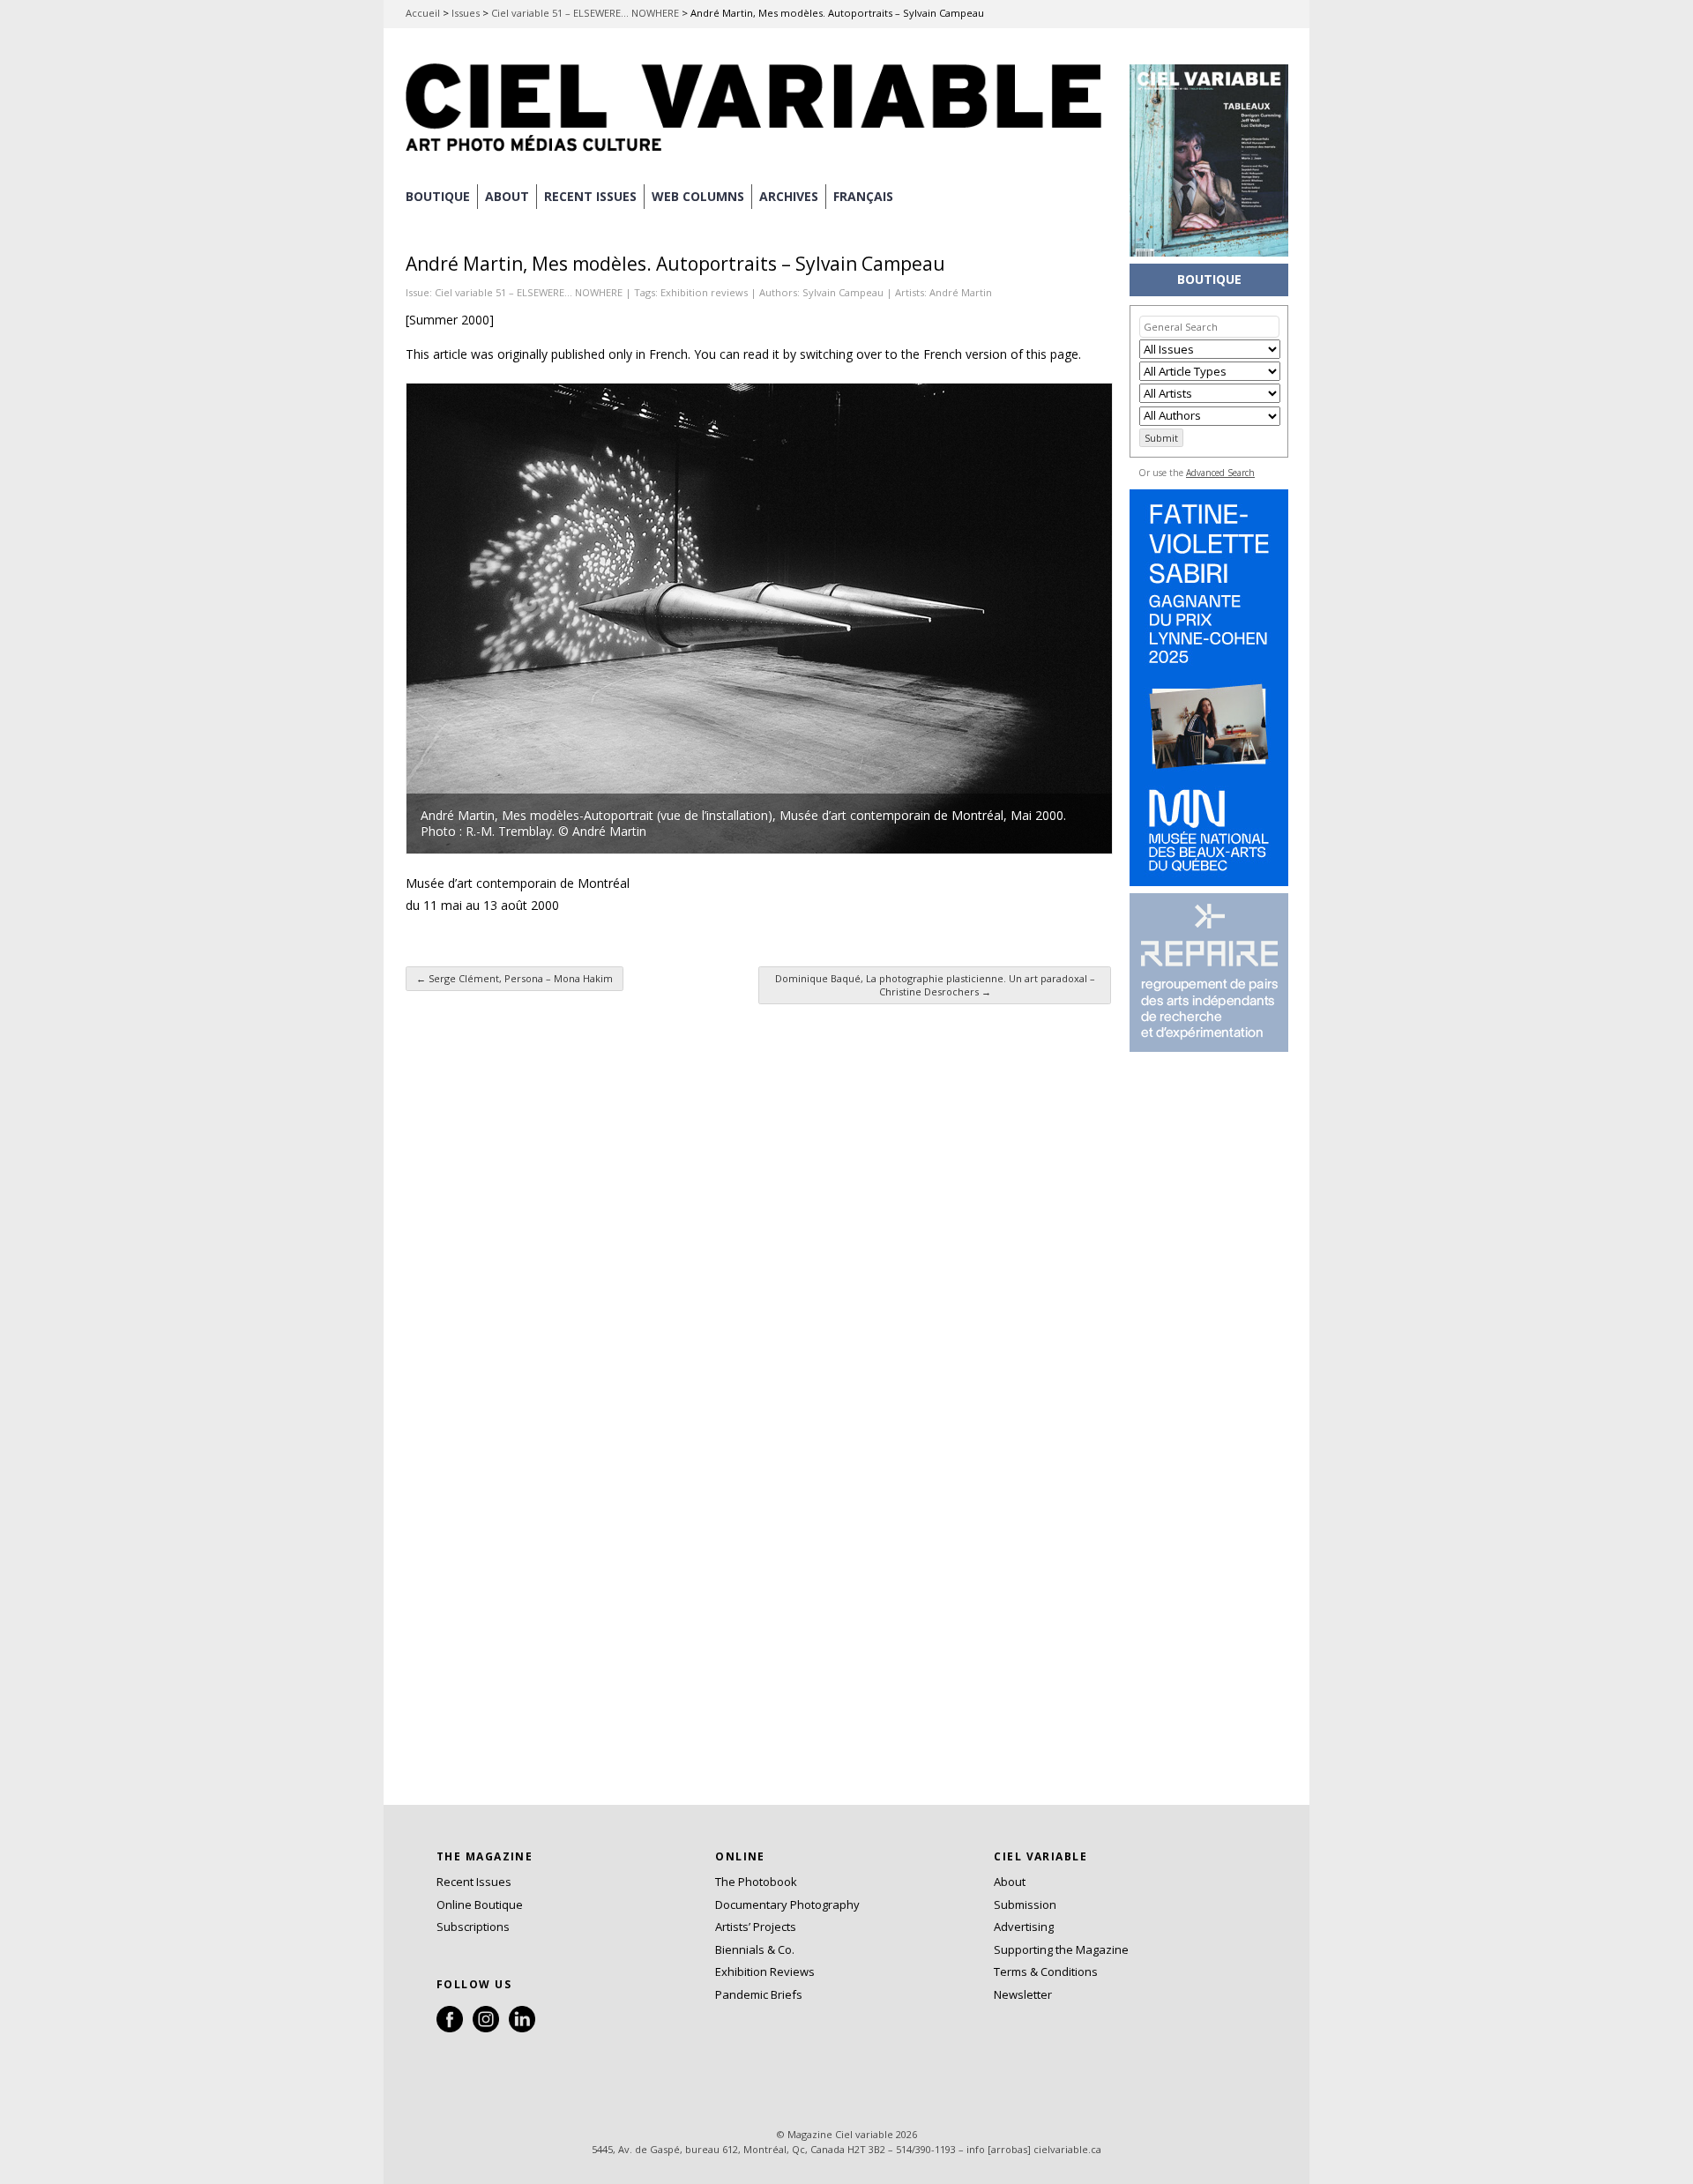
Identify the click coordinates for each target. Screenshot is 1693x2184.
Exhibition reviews (704, 292)
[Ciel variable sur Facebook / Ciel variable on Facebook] (450, 2028)
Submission (1025, 1904)
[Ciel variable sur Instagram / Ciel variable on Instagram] (486, 2028)
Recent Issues (474, 1882)
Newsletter (1023, 1994)
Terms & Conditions (1046, 1972)
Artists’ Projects (756, 1927)
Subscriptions (473, 1927)
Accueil (423, 13)
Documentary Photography (787, 1904)
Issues (466, 13)
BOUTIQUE (438, 196)
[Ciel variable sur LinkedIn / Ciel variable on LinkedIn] (522, 2028)
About (507, 196)
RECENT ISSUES (590, 196)
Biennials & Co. (755, 1949)
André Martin (961, 292)
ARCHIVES (789, 196)
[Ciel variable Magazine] (758, 154)
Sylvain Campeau (843, 292)
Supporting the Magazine (1061, 1949)
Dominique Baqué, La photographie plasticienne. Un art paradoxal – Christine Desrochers (935, 985)
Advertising (1024, 1927)
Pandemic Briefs (759, 1994)
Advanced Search (1220, 473)
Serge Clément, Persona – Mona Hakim (515, 978)
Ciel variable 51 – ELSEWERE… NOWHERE (585, 13)
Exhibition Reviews (765, 1972)
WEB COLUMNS (698, 196)
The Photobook (756, 1882)
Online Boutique (480, 1904)
